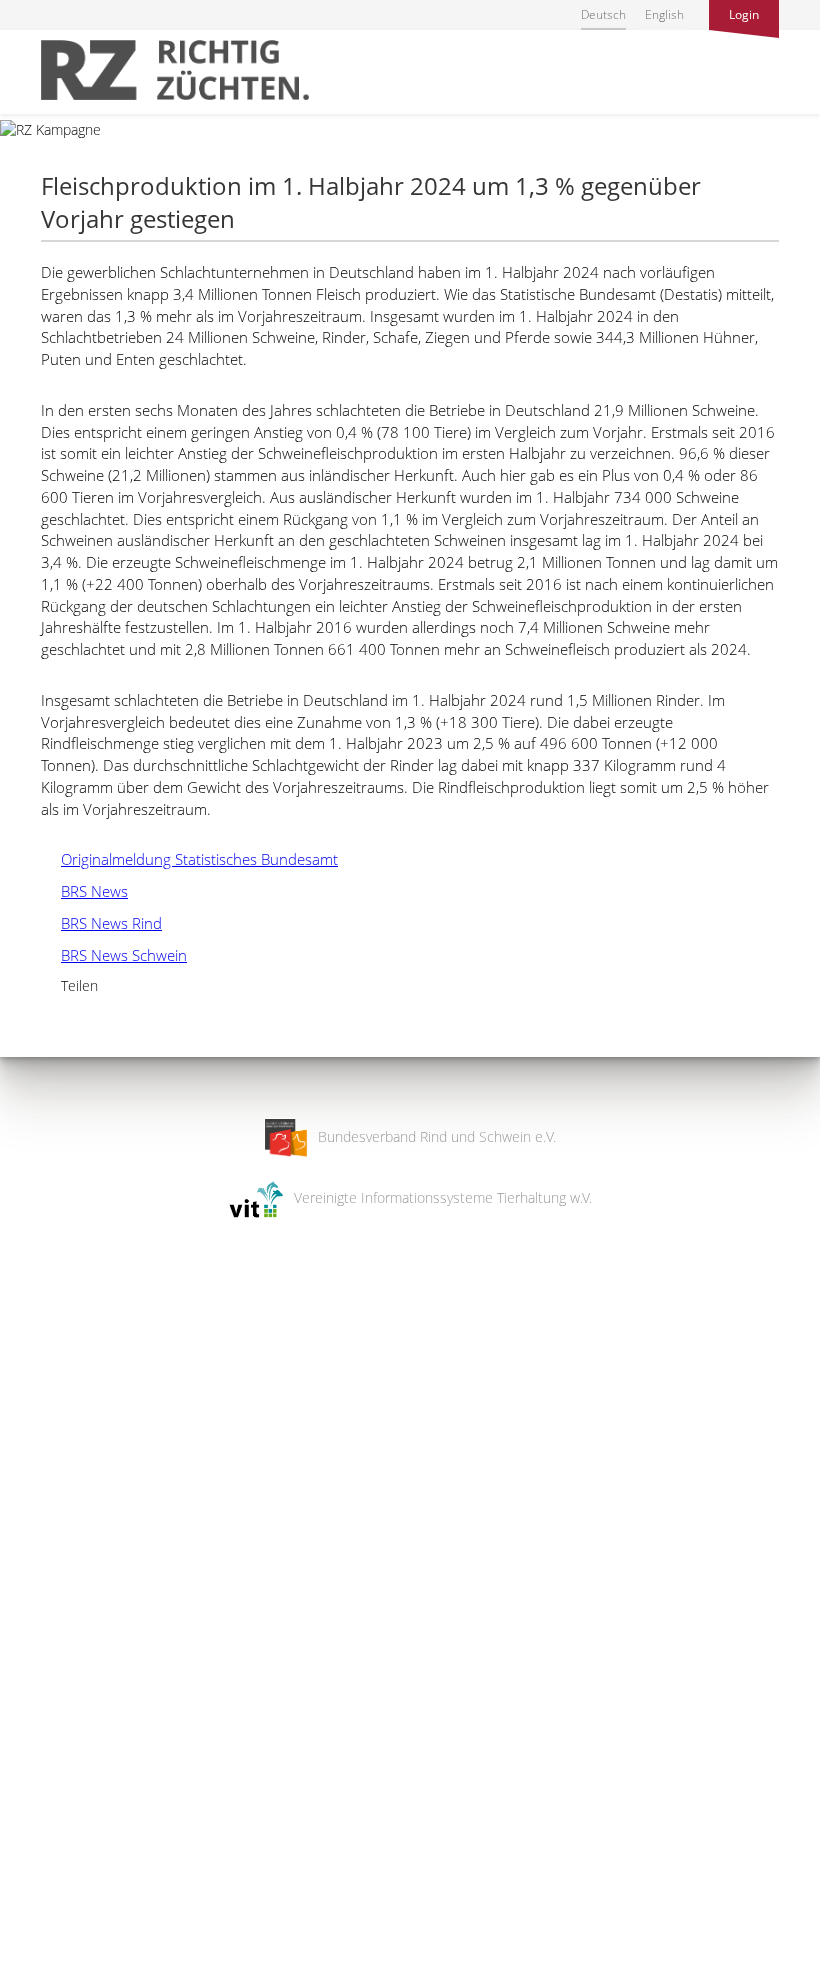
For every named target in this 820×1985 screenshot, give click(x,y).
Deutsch (603, 14)
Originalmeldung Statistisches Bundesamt (189, 859)
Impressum (35, 1956)
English (664, 14)
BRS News (84, 891)
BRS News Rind (101, 923)
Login (744, 14)
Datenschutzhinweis (63, 1975)
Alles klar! (29, 1903)
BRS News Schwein (114, 955)
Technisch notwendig (32, 1650)
